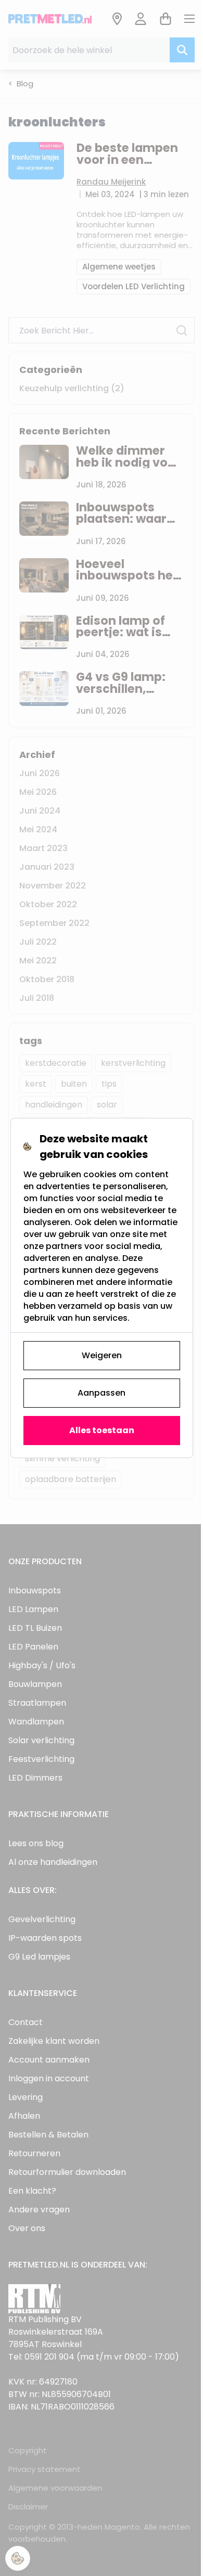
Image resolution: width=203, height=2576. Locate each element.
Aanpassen (102, 1393)
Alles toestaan (102, 1430)
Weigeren (102, 1355)
